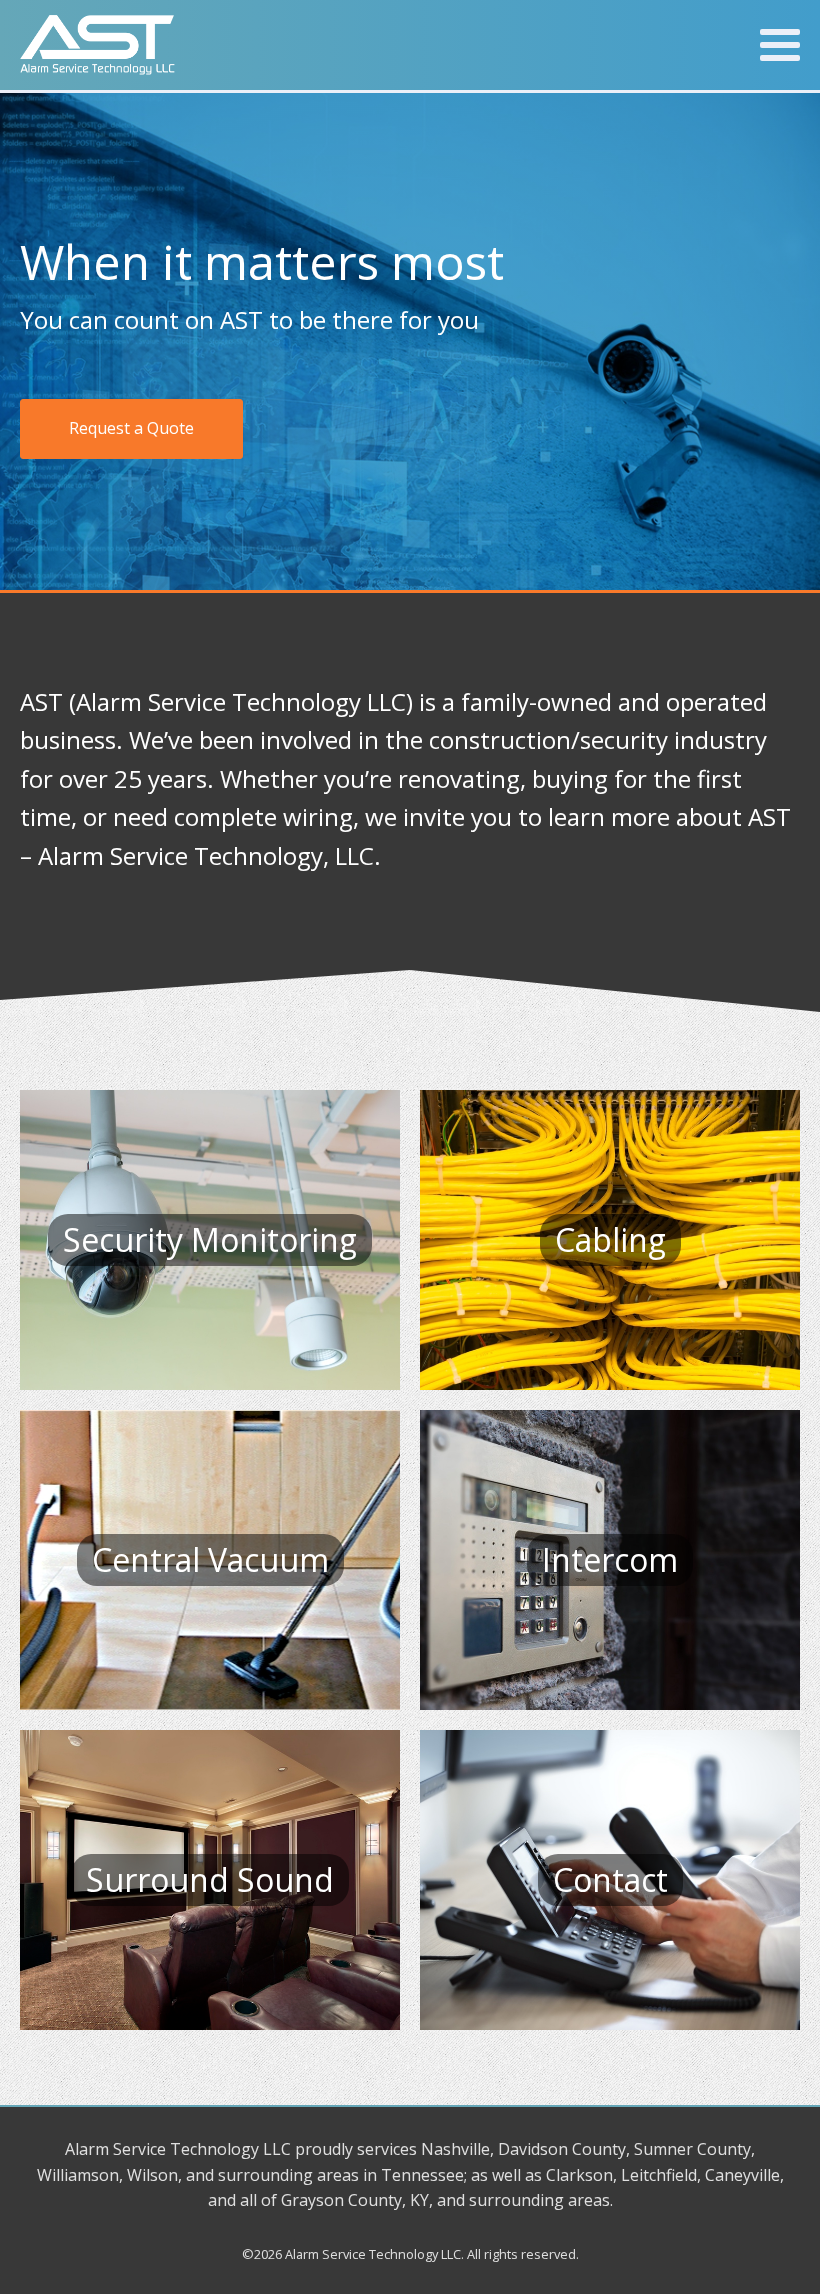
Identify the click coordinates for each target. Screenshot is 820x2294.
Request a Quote (131, 428)
